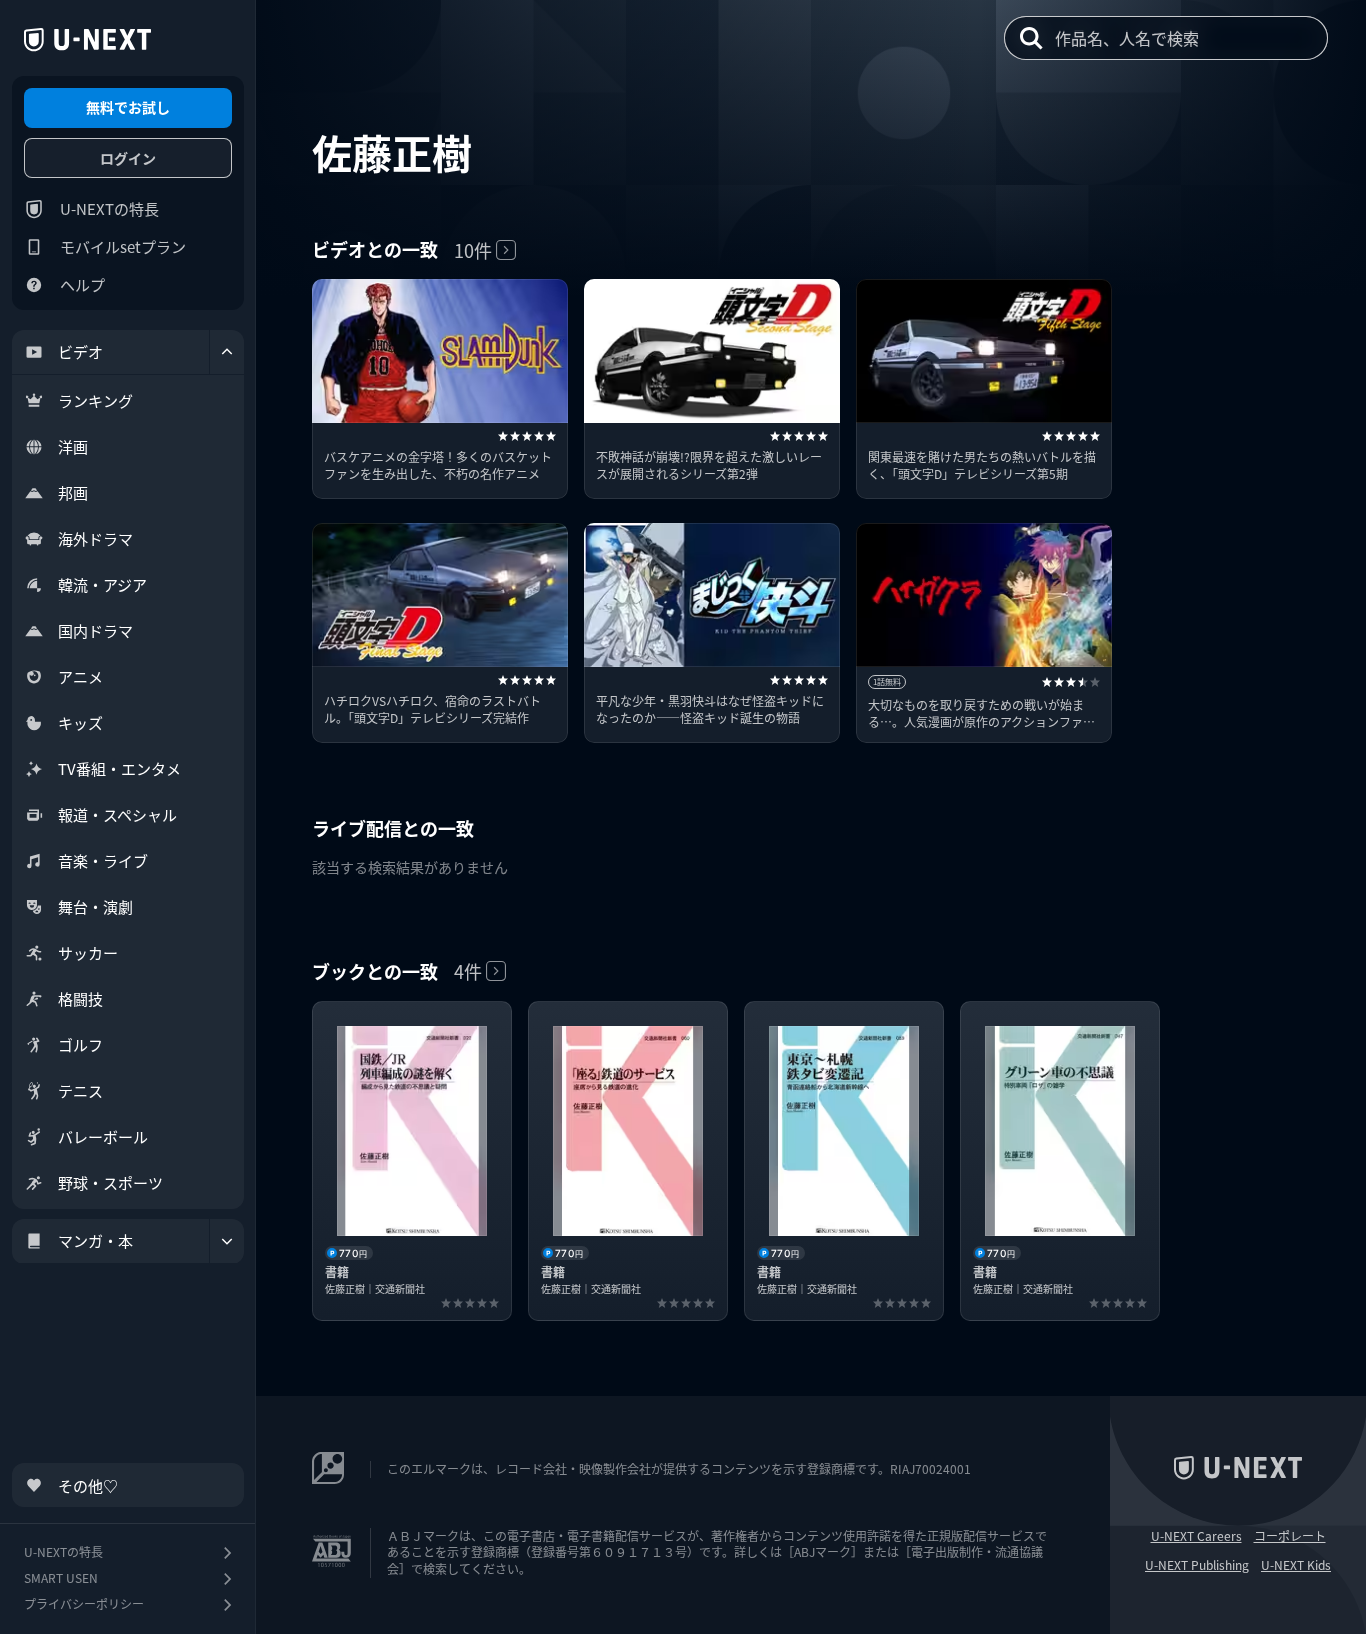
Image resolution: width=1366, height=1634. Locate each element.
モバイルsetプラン (123, 246)
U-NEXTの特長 (109, 208)
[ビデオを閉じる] (227, 352)
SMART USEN (61, 1577)
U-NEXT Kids (1296, 1565)
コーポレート (1290, 1536)
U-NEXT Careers (1196, 1536)
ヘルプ (82, 284)
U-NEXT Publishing (1197, 1565)
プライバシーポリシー (84, 1603)
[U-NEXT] (87, 40)
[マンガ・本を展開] (227, 1241)
